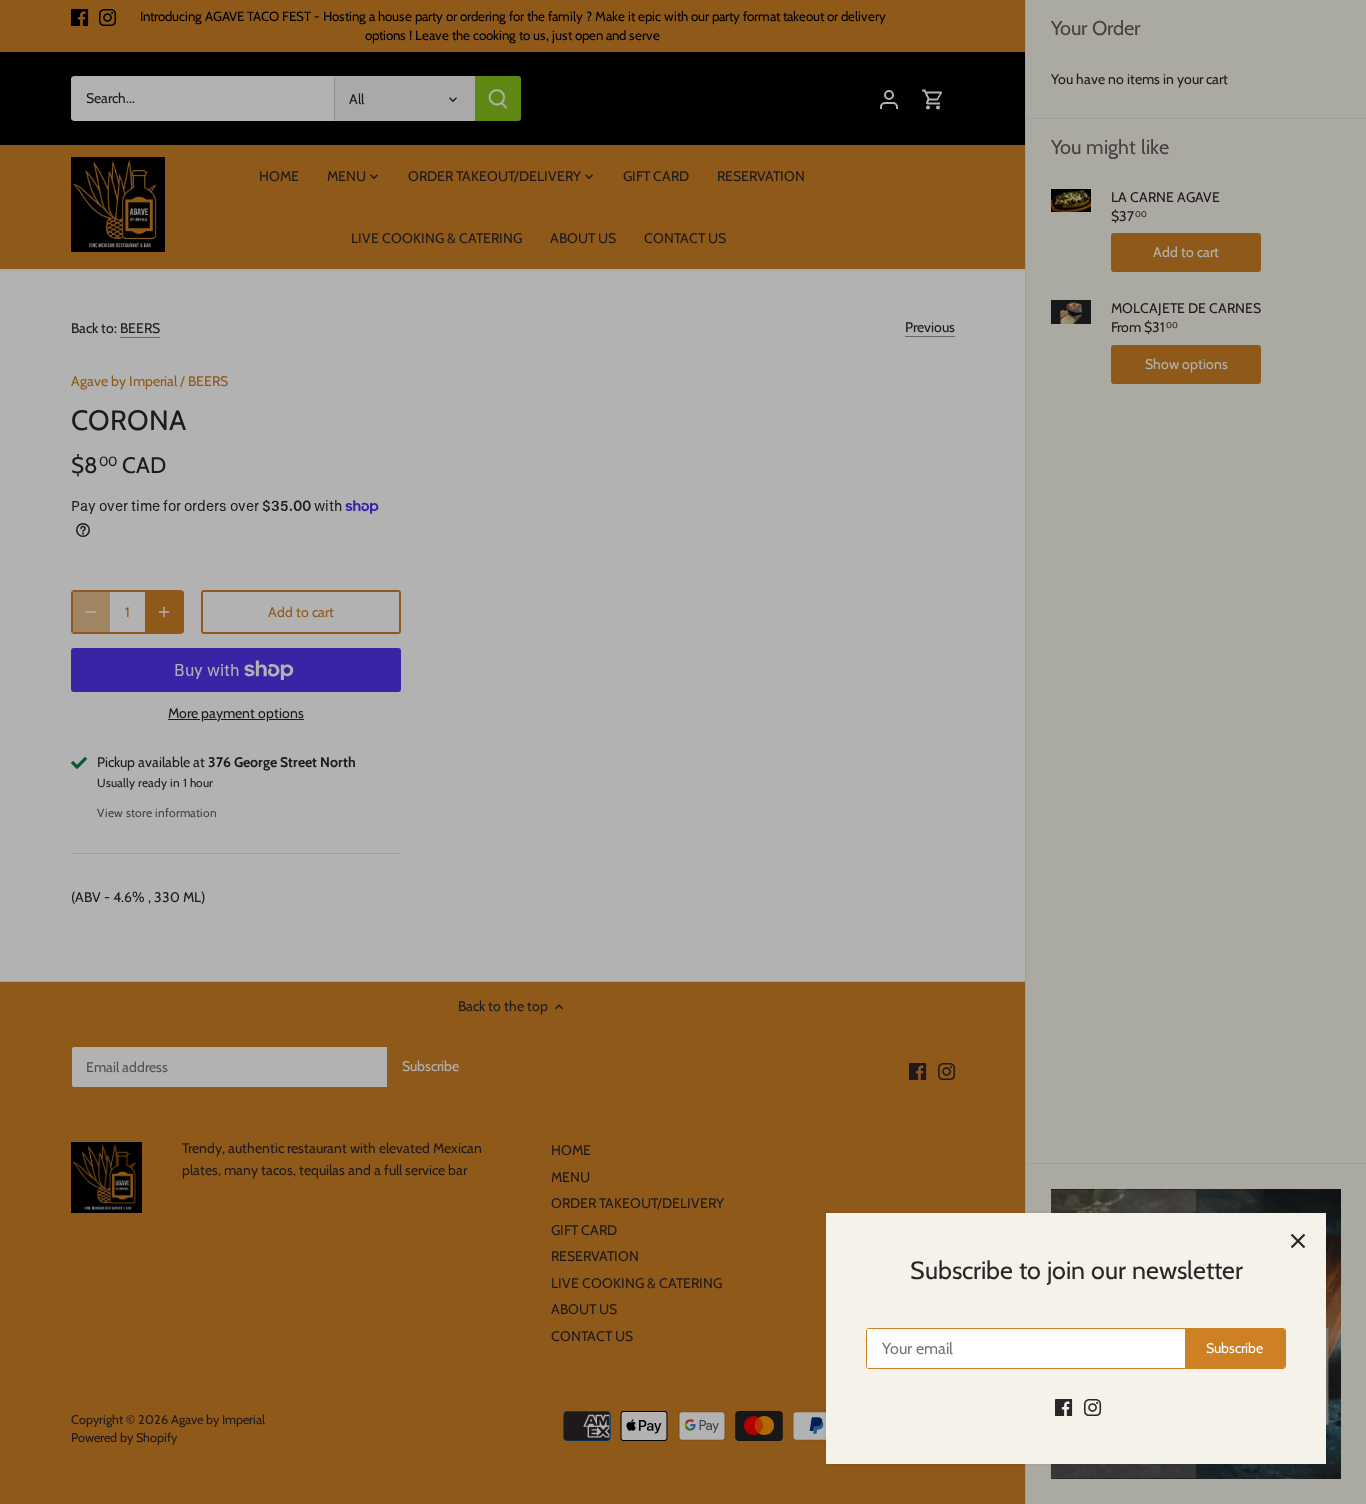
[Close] (1298, 1241)
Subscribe (1234, 1348)
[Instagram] (1092, 1407)
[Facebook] (1063, 1407)
